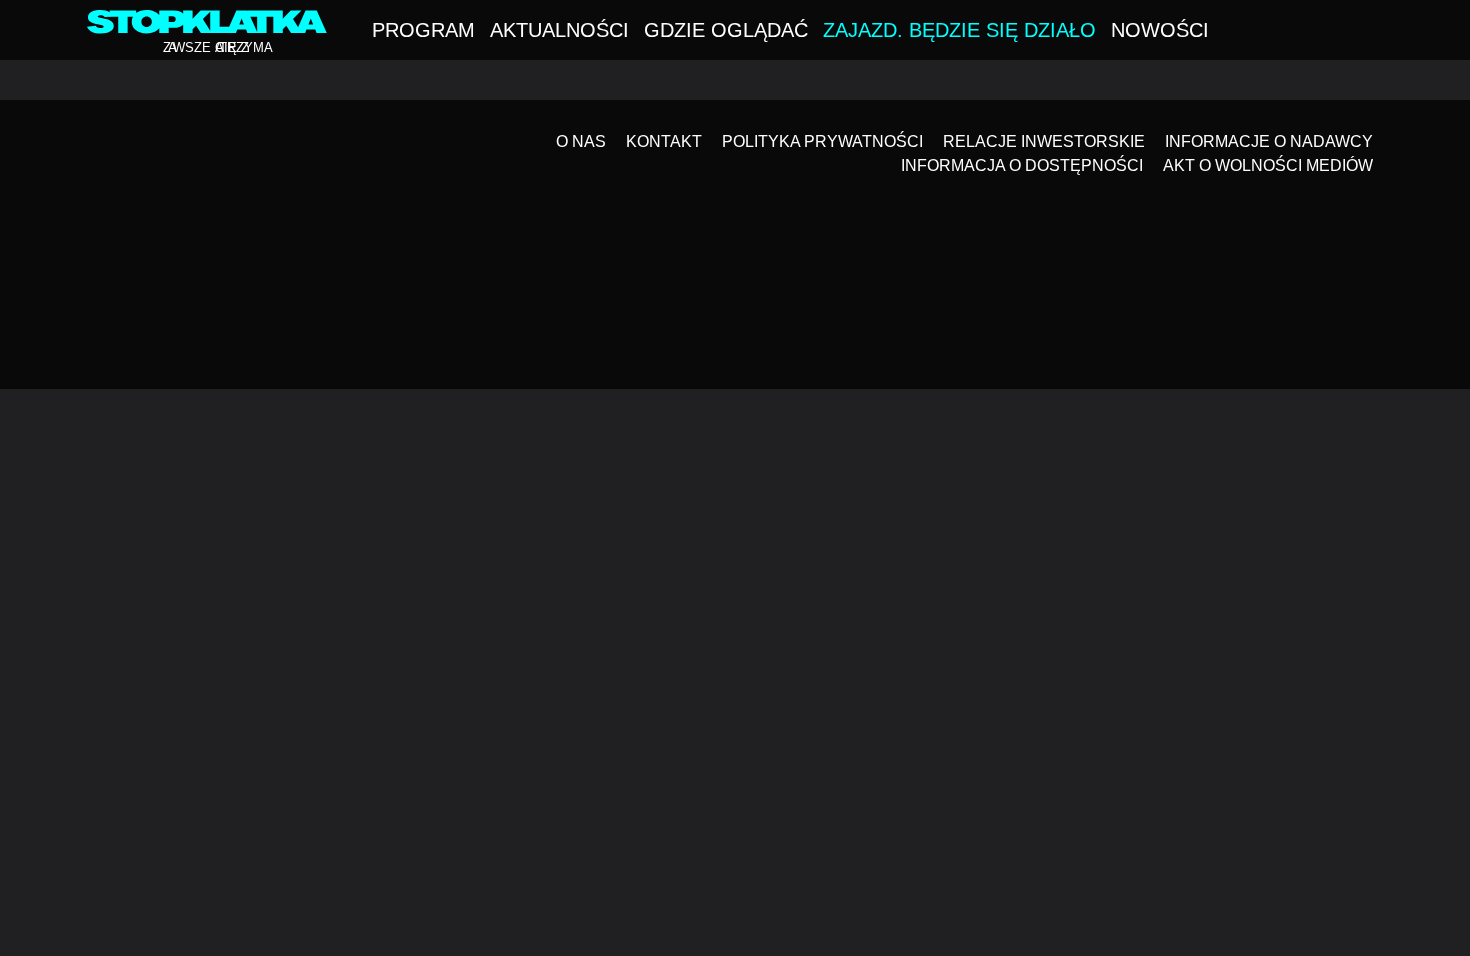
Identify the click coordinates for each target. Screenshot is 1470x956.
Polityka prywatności (822, 141)
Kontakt (664, 141)
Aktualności (559, 30)
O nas (581, 141)
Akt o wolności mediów (1268, 165)
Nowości (1160, 30)
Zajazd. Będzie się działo (959, 30)
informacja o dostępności (1022, 165)
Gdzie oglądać (726, 30)
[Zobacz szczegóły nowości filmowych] (1355, 788)
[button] (1377, 32)
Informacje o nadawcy (1269, 141)
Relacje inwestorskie (1044, 141)
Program (423, 30)
